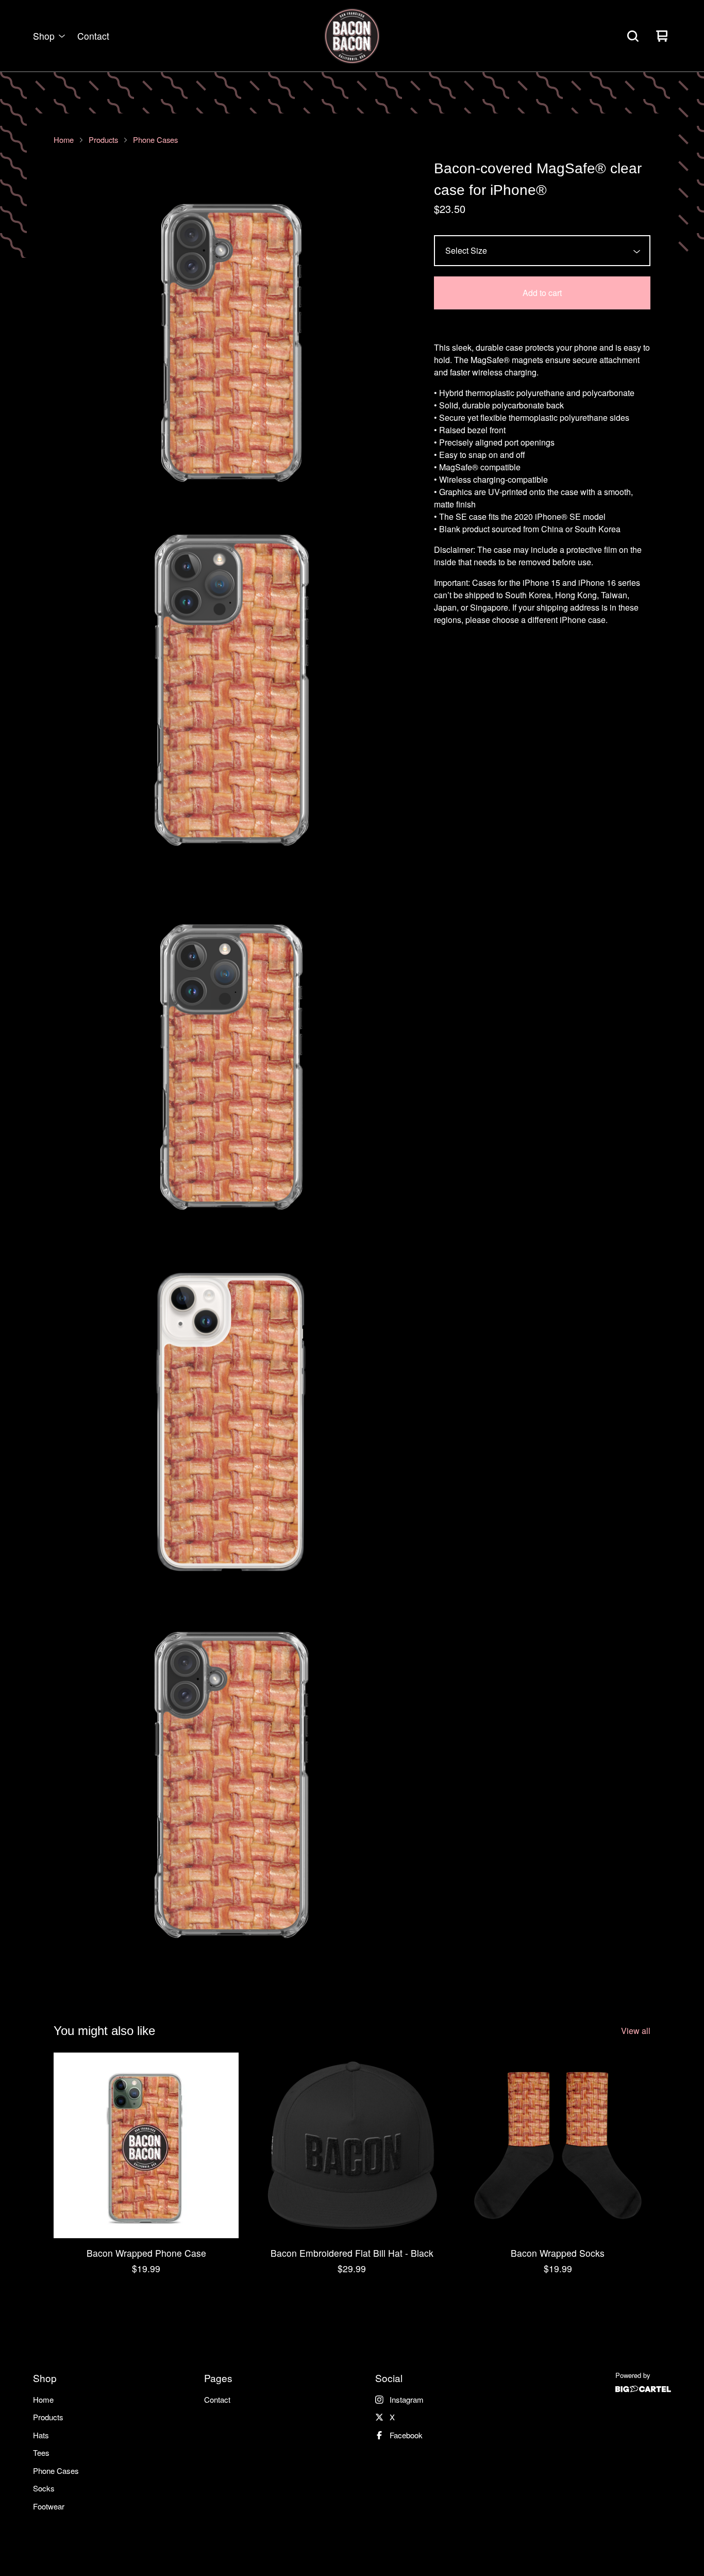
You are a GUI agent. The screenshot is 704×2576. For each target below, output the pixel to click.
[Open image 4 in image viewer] (231, 1428)
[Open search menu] (633, 36)
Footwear (49, 2506)
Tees (41, 2452)
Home (64, 140)
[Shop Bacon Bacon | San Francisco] (352, 36)
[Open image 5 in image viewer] (231, 1792)
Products (103, 140)
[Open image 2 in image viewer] (231, 700)
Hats (41, 2435)
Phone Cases (155, 140)
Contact (93, 36)
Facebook (406, 2435)
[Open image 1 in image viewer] (231, 336)
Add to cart (542, 293)
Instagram (407, 2399)
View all (636, 2031)
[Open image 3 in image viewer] (231, 1064)
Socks (44, 2488)
